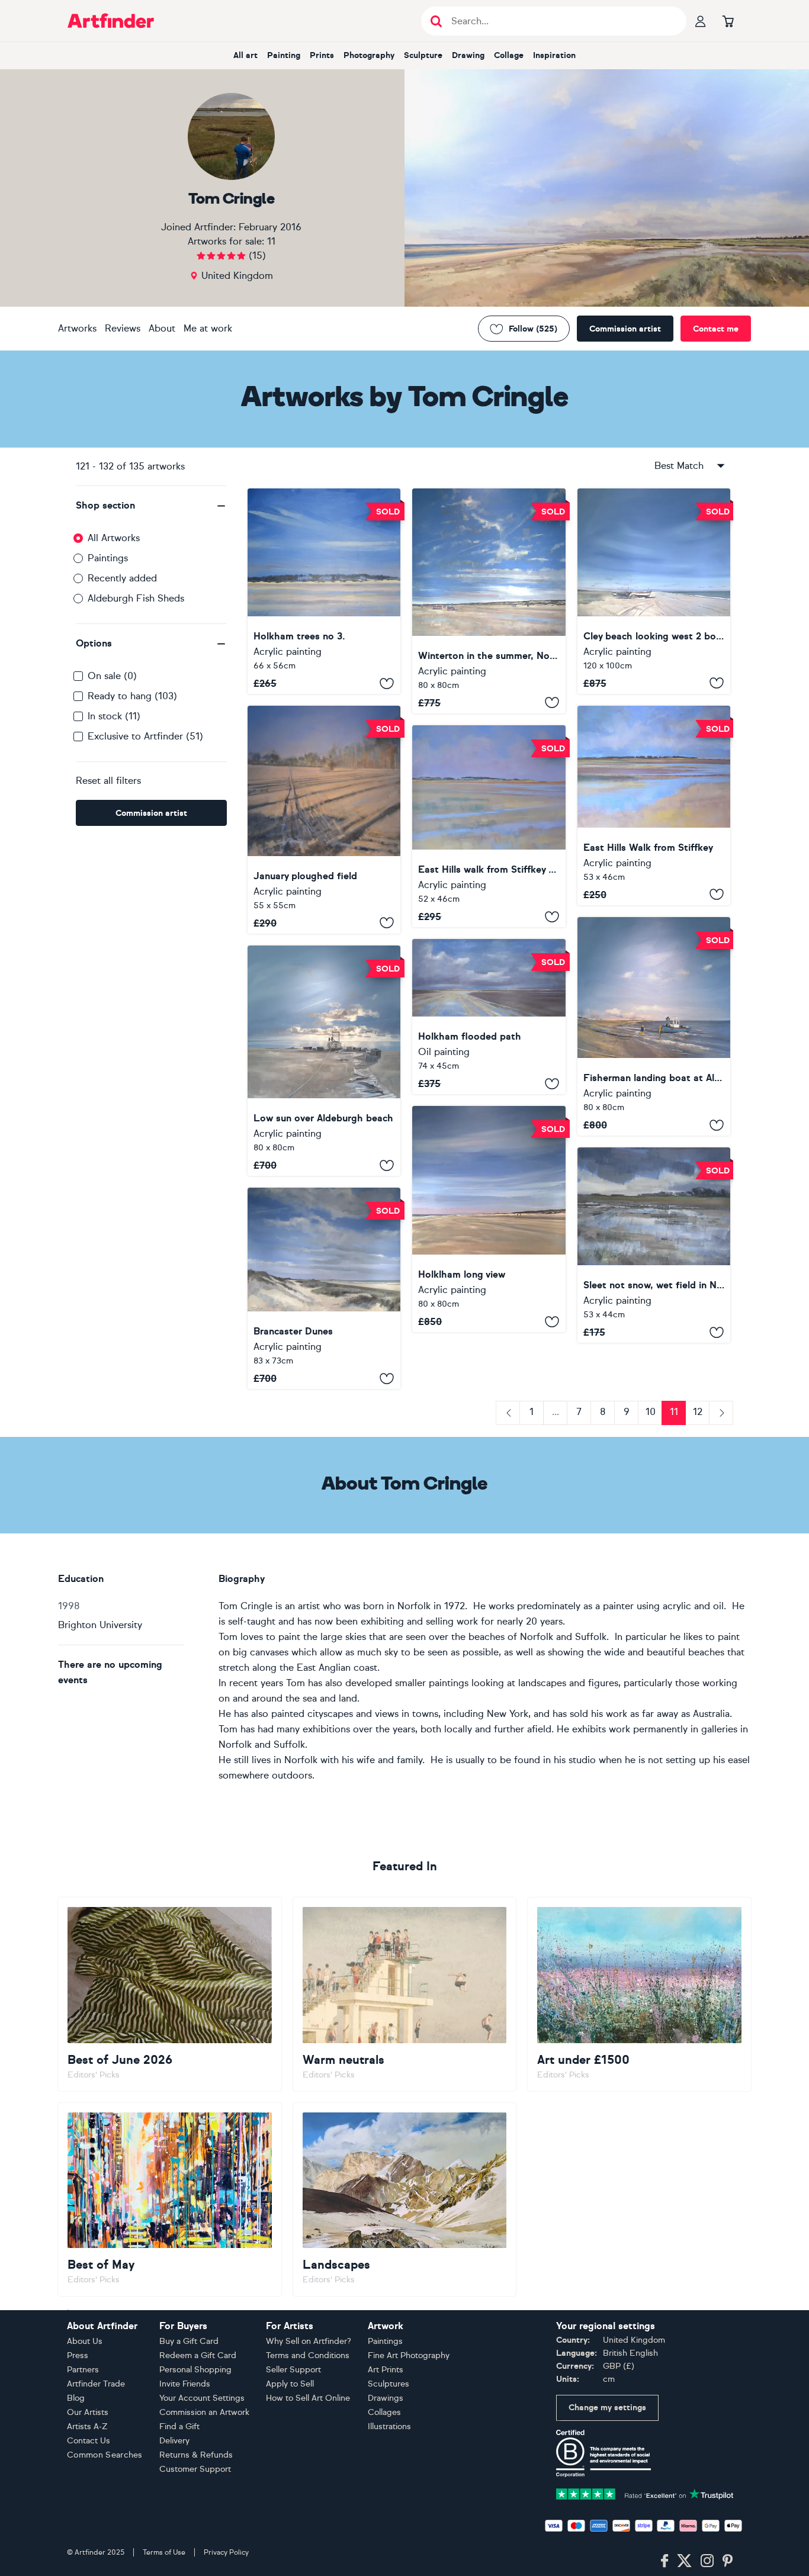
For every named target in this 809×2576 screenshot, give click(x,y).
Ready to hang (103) (132, 696)
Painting (284, 55)
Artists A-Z (87, 2427)
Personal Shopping (195, 2370)
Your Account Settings (202, 2398)
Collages (384, 2412)
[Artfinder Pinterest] (728, 2561)
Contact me (716, 329)
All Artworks (114, 538)
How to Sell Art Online (308, 2398)
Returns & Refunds (196, 2455)
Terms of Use (164, 2552)
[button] (151, 506)
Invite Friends (185, 2384)
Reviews (123, 328)
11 (271, 241)
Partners (83, 2370)
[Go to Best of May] (170, 2199)
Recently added (122, 578)
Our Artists (88, 2412)
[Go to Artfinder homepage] (111, 21)
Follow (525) (533, 329)
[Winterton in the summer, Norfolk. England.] (489, 601)
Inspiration (554, 55)
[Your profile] (701, 21)
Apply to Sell (290, 2384)
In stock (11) (114, 716)
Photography (369, 55)
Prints (322, 55)
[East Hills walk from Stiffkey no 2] (489, 826)
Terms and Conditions (308, 2355)
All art (245, 55)
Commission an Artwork (204, 2412)
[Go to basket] (728, 21)
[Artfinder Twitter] (684, 2561)
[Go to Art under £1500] (639, 1994)
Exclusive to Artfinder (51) (145, 736)
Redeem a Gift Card (198, 2355)
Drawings (386, 2398)
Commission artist (625, 329)
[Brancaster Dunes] (324, 1288)
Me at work (208, 328)
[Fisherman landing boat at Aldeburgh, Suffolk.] (654, 1026)
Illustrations (389, 2427)
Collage (509, 55)
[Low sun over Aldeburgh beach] (324, 1061)
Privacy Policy (226, 2552)
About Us (85, 2341)
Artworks (77, 328)
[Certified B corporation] (603, 2453)
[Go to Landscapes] (405, 2199)
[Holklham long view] (489, 1219)
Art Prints (386, 2370)
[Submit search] (436, 21)
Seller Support (293, 2370)
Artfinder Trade (96, 2384)
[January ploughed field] (324, 819)
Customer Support (195, 2469)
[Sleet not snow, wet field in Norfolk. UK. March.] (654, 1245)
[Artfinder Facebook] (664, 2561)
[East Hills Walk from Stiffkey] (654, 805)
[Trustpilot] (645, 2493)
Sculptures (389, 2384)
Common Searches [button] (105, 2455)
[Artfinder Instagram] (707, 2561)
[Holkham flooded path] (489, 1017)
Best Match (679, 466)
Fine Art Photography (409, 2355)
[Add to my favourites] (387, 683)
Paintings (108, 558)
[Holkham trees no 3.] (324, 591)
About (162, 328)
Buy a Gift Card (189, 2341)
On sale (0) (112, 676)
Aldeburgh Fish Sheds (136, 598)
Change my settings (607, 2408)
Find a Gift (179, 2427)
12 (698, 1412)
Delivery (174, 2441)
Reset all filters (108, 781)
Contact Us (89, 2441)
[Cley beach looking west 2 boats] (654, 591)
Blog (76, 2398)
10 (651, 1412)
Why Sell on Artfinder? (309, 2341)
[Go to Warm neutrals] (405, 1994)
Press (78, 2355)
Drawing (468, 55)
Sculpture (423, 55)
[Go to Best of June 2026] (170, 1994)
